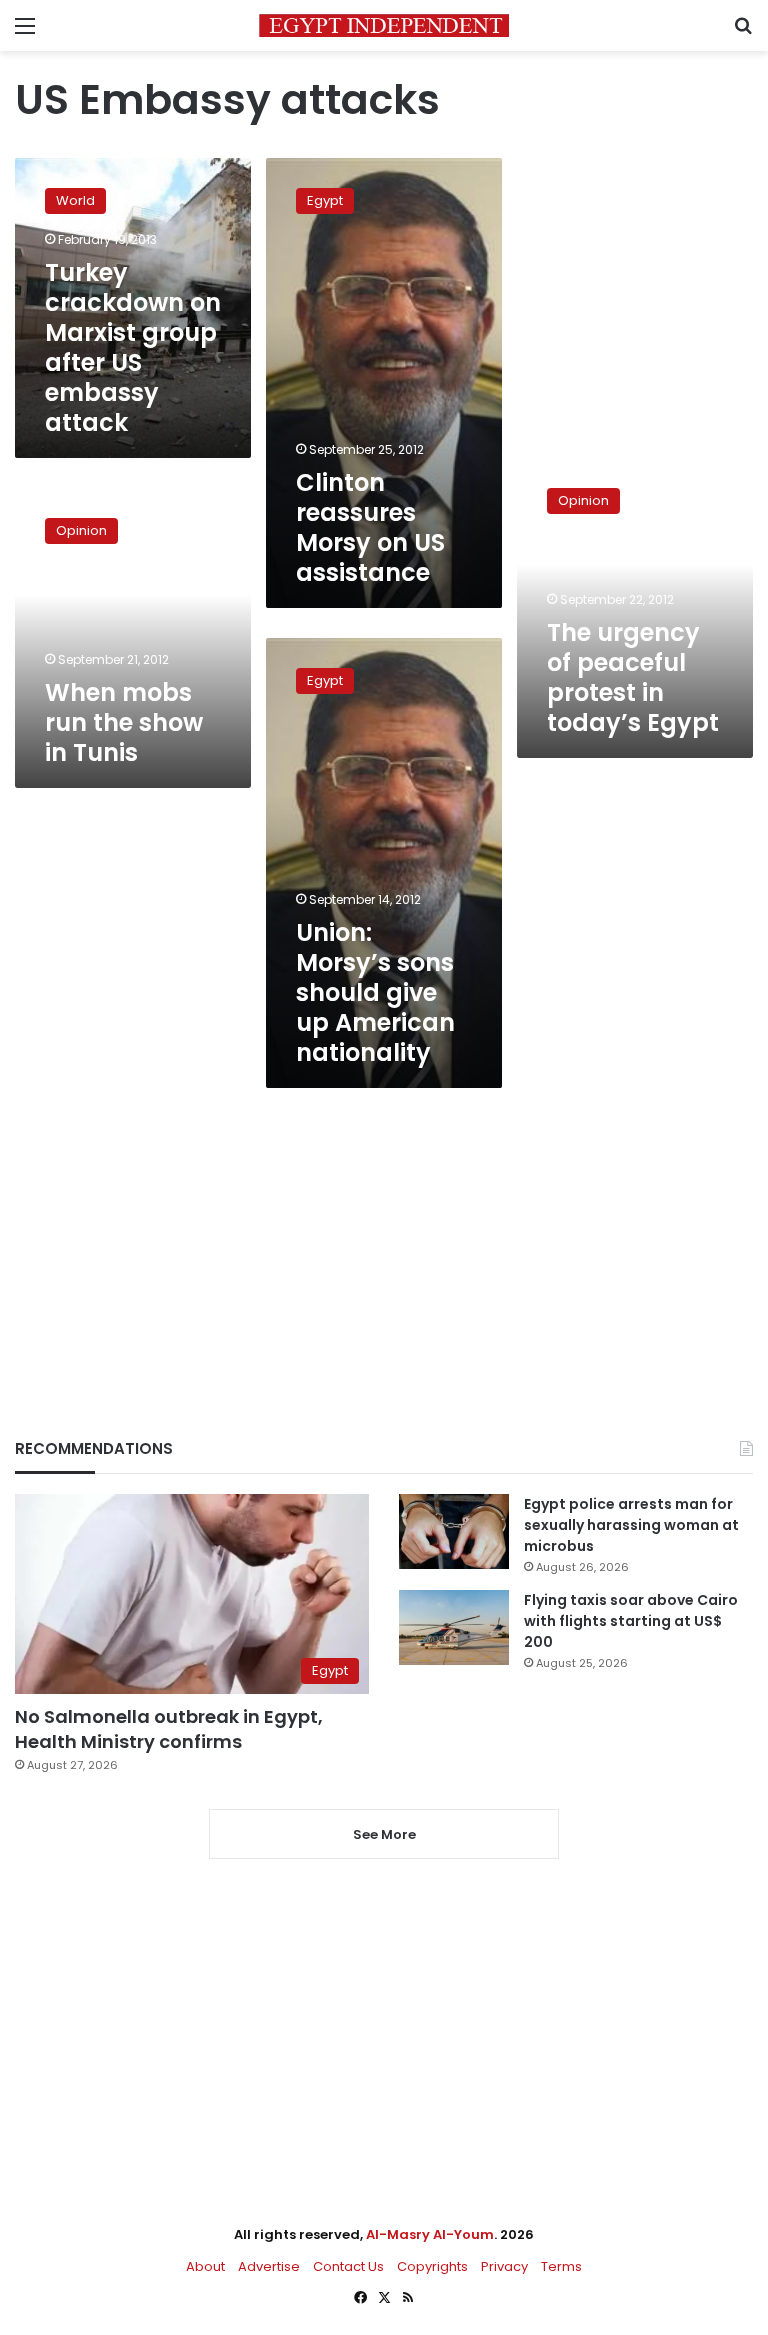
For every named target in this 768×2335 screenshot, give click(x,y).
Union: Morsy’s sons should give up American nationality (375, 992)
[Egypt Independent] (384, 25)
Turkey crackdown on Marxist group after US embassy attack (133, 347)
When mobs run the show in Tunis (124, 722)
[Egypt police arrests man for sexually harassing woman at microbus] (454, 1531)
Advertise (269, 2266)
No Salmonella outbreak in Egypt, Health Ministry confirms (169, 1729)
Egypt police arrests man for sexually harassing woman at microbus (631, 1525)
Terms (561, 2266)
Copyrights (432, 2266)
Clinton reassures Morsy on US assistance (370, 527)
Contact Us (348, 2266)
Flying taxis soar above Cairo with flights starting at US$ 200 (631, 1621)
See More (384, 1834)
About (205, 2266)
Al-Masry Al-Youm (430, 2234)
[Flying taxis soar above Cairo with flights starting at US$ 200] (454, 1627)
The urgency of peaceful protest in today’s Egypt (633, 677)
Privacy (504, 2266)
